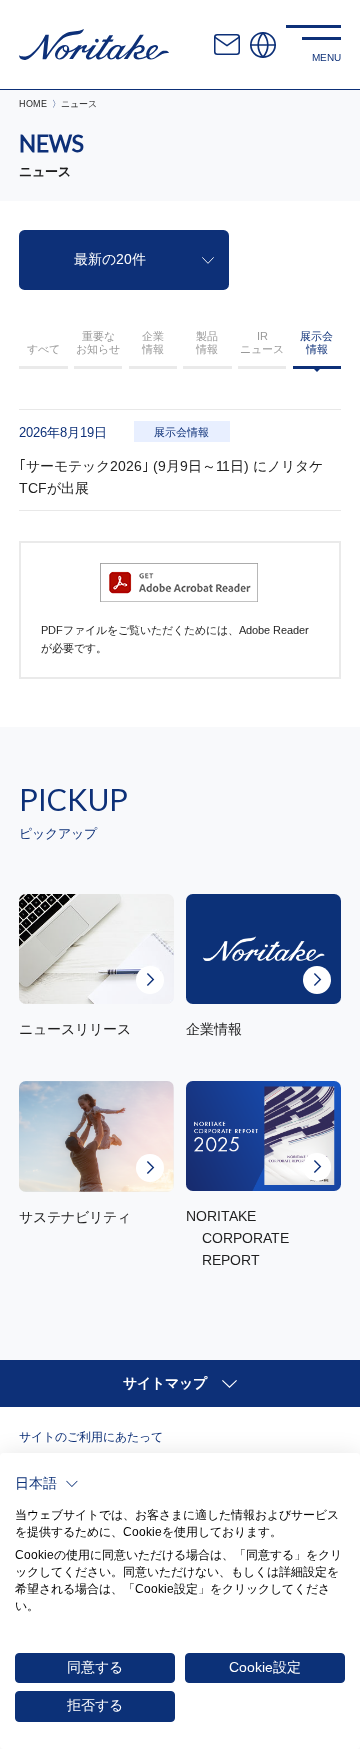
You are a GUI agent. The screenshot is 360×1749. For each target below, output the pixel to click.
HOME (33, 104)
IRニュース (262, 342)
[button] (47, 1484)
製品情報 (207, 342)
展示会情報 (316, 342)
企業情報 (153, 342)
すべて (43, 349)
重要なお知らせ (98, 342)
